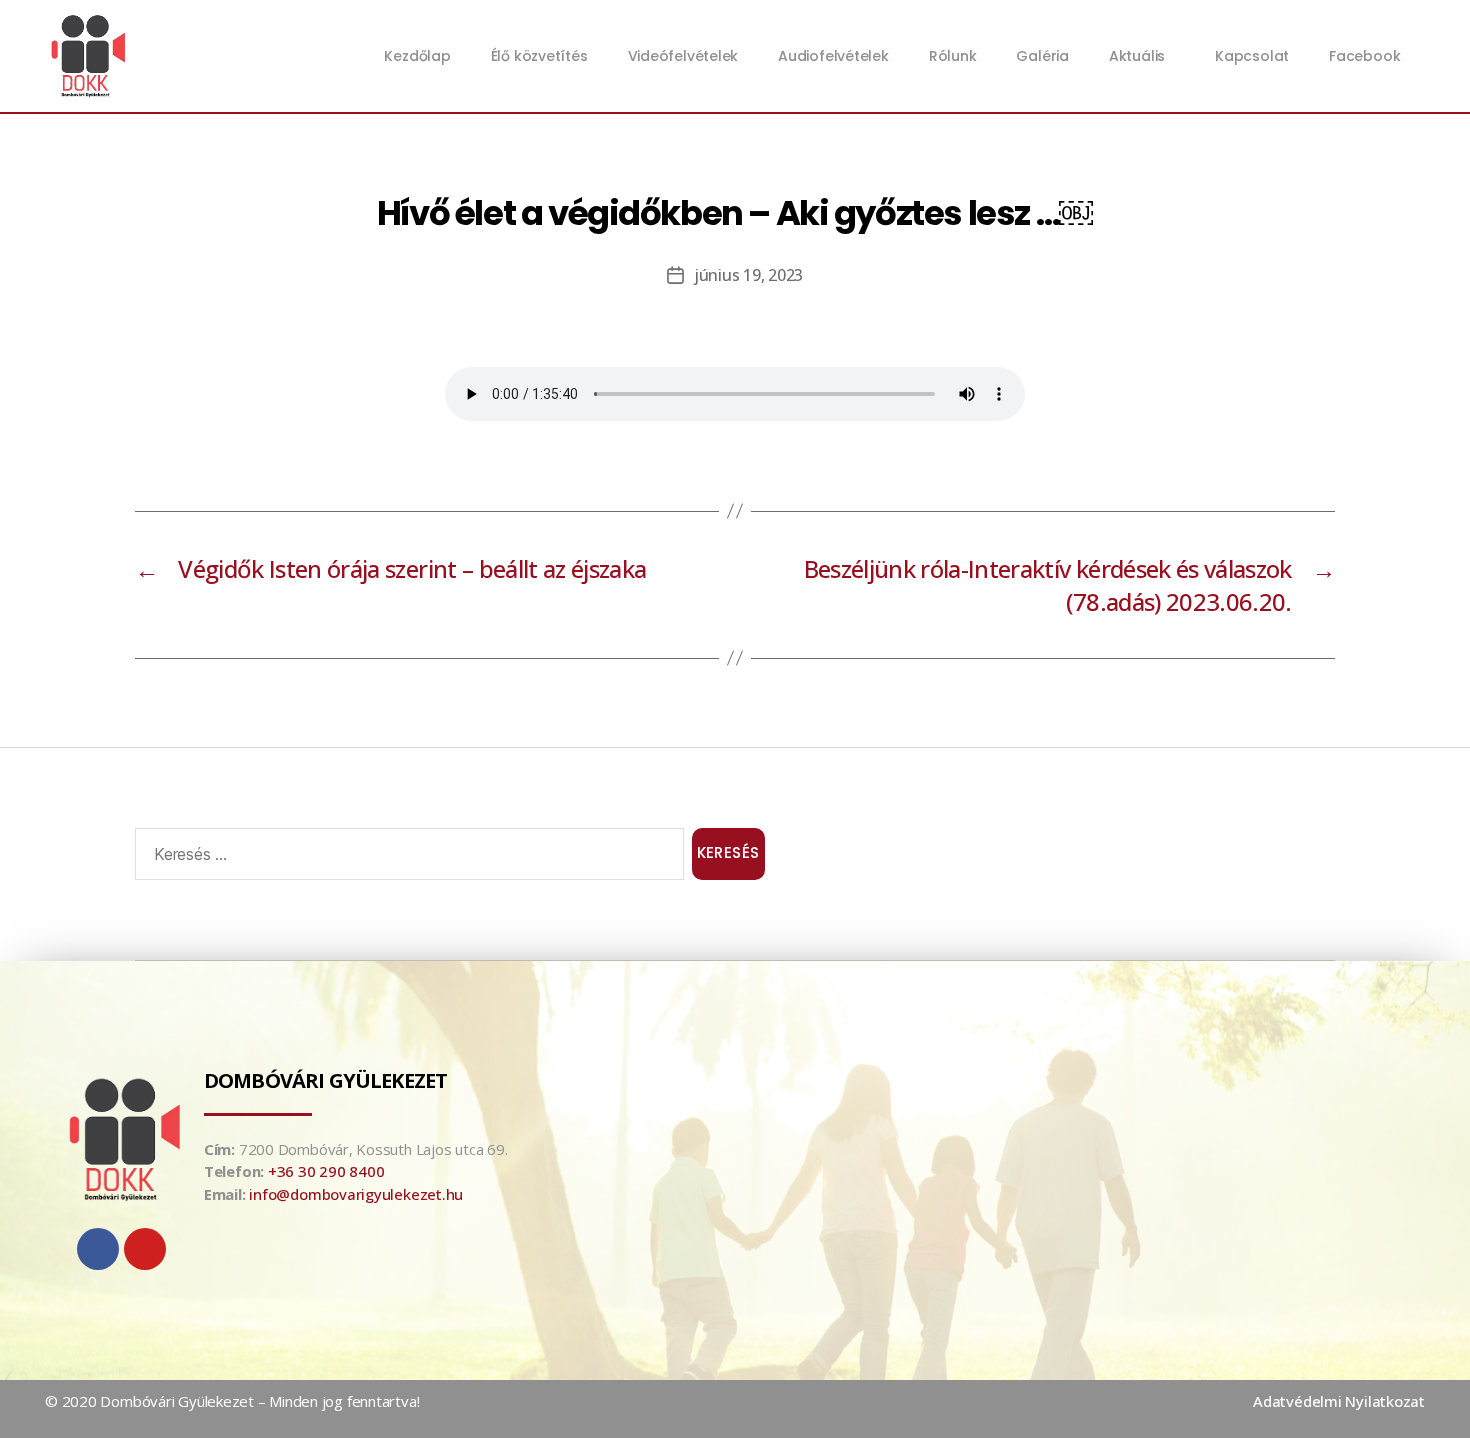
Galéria (1042, 56)
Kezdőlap (417, 56)
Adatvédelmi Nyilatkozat (1339, 1401)
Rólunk (953, 56)
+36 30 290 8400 (326, 1171)
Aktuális (1137, 56)
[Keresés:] (405, 858)
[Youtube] (145, 1249)
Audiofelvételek (833, 56)
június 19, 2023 (748, 275)
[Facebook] (98, 1249)
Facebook (1364, 56)
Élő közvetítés (539, 56)
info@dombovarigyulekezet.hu (356, 1194)
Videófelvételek (683, 56)
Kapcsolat (1252, 56)
